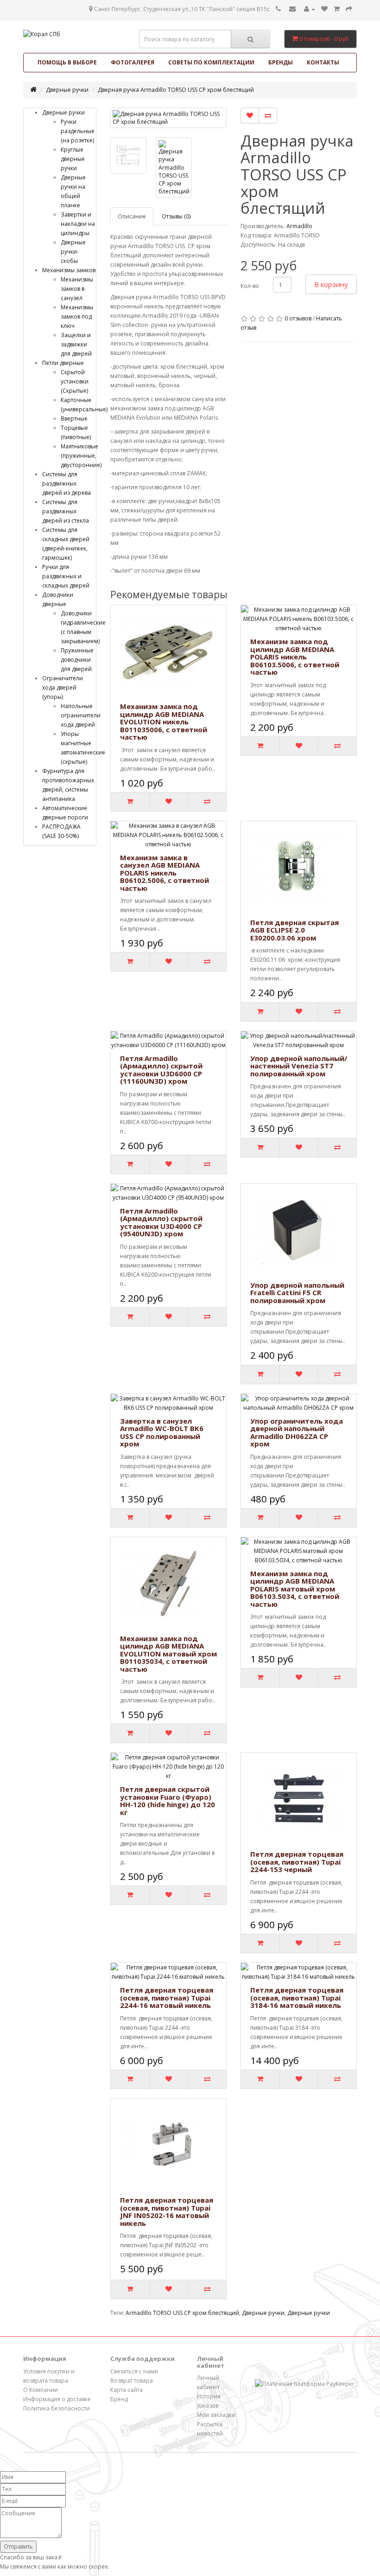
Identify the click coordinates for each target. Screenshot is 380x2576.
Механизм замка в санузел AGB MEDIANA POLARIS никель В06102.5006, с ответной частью (165, 873)
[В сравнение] (268, 115)
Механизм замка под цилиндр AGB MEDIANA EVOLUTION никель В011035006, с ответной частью (164, 722)
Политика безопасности (57, 2408)
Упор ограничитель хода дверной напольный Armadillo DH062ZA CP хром (297, 1432)
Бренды (281, 62)
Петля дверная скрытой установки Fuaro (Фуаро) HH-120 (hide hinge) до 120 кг (168, 1801)
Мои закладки (216, 2415)
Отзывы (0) (176, 216)
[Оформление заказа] (349, 9)
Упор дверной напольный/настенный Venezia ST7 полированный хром (299, 1066)
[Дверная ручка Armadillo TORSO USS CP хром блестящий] (168, 118)
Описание (132, 216)
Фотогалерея (133, 62)
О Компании (41, 2390)
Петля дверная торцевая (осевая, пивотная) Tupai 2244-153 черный (297, 1862)
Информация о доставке (57, 2399)
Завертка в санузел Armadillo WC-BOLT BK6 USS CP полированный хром (162, 1432)
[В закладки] (250, 115)
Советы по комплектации (211, 62)
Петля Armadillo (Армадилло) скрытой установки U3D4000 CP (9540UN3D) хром (161, 1222)
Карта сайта (127, 2390)
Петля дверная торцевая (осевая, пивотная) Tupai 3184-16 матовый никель (297, 1998)
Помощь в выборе (67, 62)
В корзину (331, 284)
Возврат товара (132, 2381)
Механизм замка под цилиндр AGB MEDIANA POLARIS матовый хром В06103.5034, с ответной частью (295, 1589)
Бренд (119, 2399)
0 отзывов (298, 318)
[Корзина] (337, 9)
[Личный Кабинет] (310, 9)
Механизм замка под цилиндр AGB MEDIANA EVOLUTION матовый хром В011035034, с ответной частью (168, 1654)
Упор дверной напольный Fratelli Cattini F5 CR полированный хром (297, 1293)
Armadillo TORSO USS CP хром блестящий (182, 2313)
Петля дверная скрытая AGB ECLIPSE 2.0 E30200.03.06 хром (294, 930)
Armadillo (299, 226)
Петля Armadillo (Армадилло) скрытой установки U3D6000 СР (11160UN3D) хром (161, 1070)
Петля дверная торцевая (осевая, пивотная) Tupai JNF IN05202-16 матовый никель (167, 2212)
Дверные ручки (67, 90)
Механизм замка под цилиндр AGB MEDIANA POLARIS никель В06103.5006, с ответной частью (295, 657)
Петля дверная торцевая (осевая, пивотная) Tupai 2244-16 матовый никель (167, 1998)
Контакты (323, 62)
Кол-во (250, 286)
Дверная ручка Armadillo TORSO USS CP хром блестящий (176, 90)
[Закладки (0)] (324, 9)
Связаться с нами (134, 2371)
